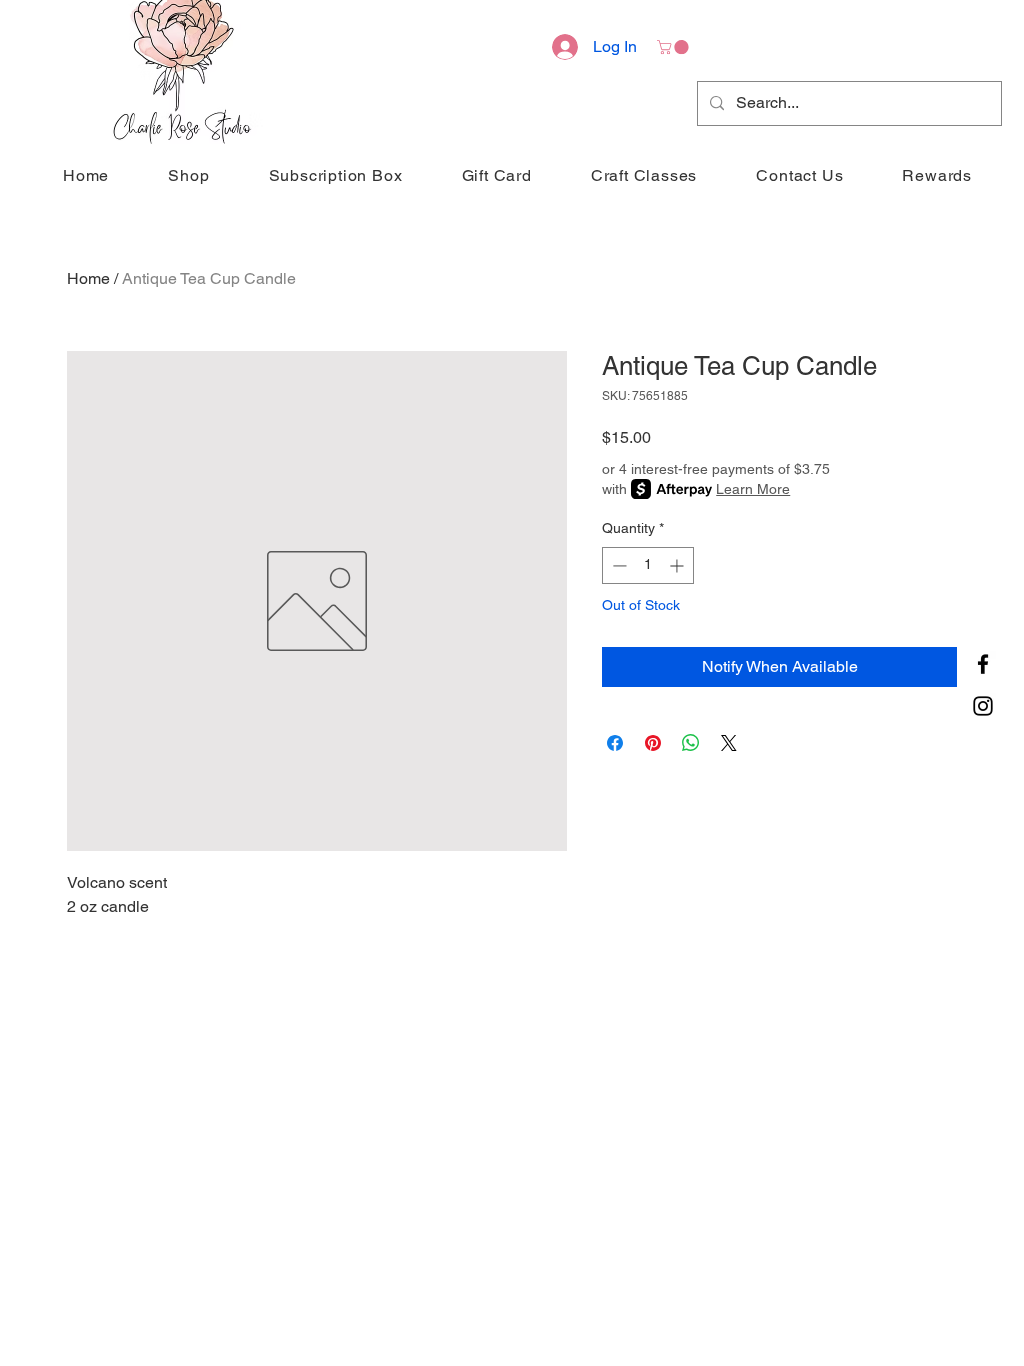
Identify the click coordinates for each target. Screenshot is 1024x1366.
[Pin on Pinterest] (653, 743)
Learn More (753, 489)
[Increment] (678, 565)
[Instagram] (983, 706)
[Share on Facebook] (615, 743)
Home (88, 278)
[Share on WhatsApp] (691, 743)
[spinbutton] (648, 565)
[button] (674, 47)
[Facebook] (983, 664)
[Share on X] (729, 743)
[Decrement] (617, 565)
